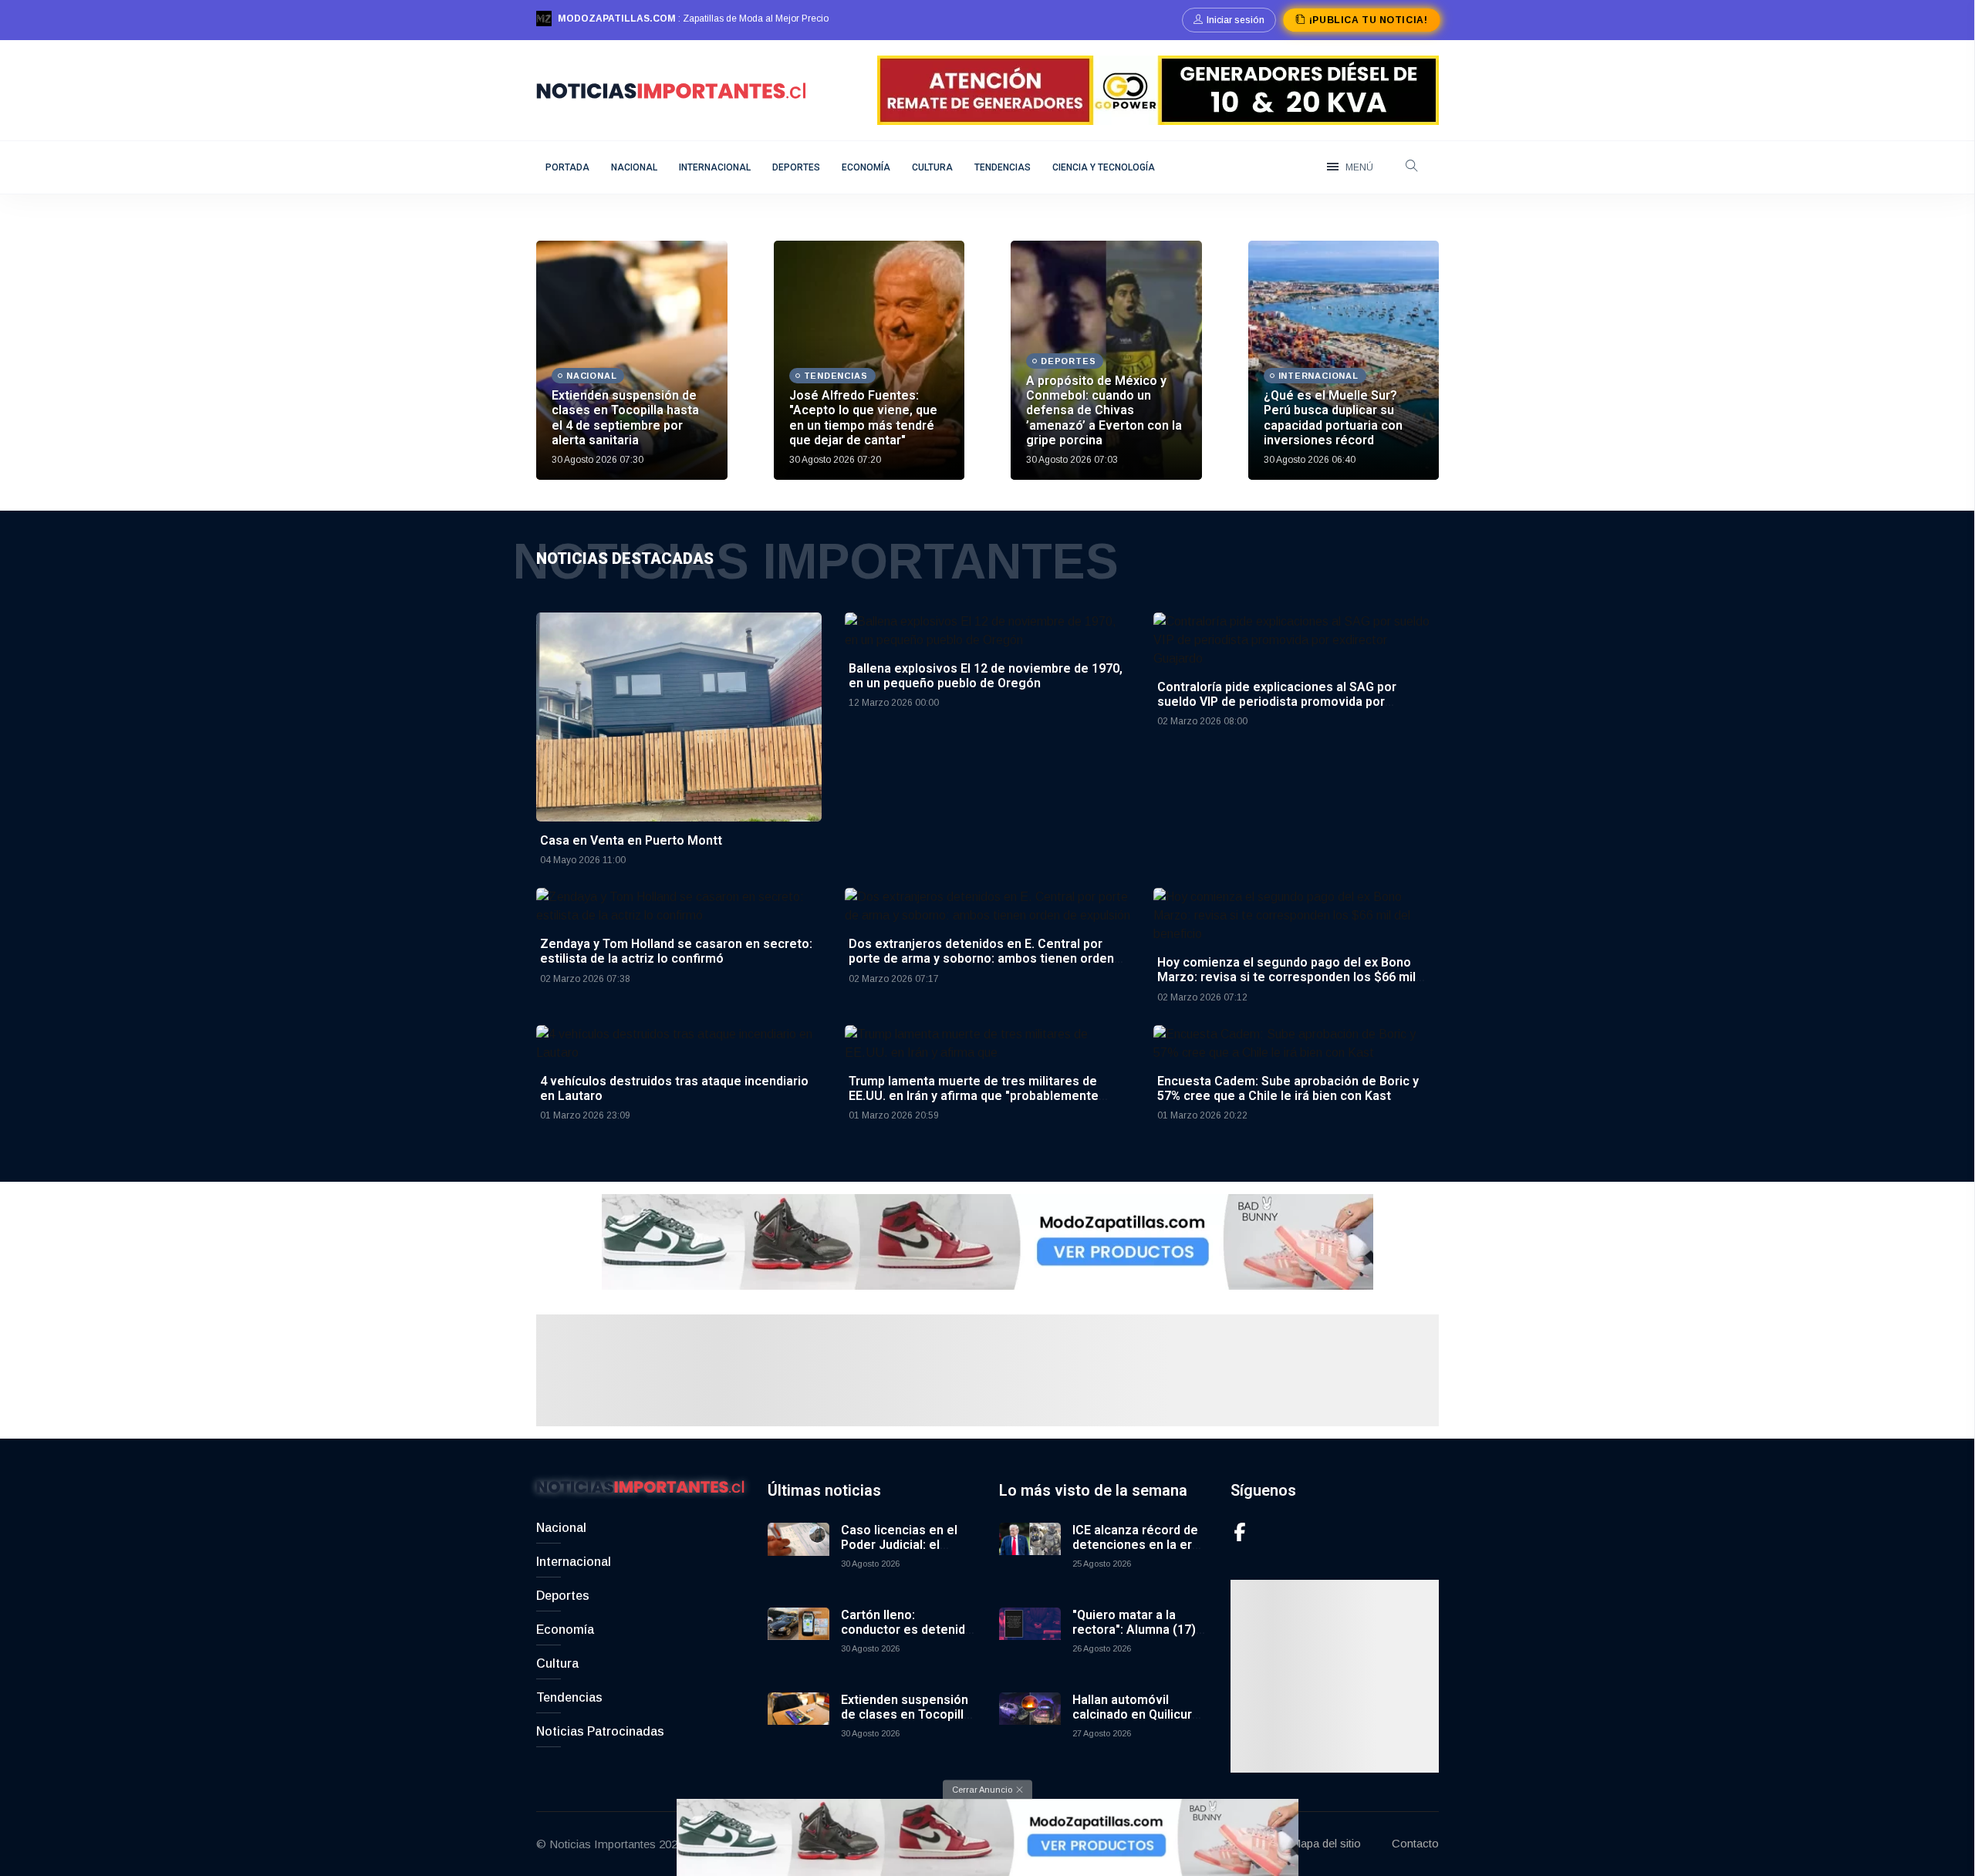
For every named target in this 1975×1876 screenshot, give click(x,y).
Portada (567, 167)
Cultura (932, 167)
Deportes (796, 167)
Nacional (634, 167)
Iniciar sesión (1236, 20)
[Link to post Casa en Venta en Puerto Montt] (679, 716)
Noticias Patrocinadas (600, 1731)
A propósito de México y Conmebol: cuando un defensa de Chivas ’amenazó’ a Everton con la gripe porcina (1104, 410)
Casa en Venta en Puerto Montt (631, 840)
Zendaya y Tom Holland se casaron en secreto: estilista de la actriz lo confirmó (676, 951)
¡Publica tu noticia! (1368, 20)
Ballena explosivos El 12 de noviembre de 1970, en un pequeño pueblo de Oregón (986, 676)
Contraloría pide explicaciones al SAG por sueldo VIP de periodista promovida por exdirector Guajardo (1277, 702)
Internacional (715, 167)
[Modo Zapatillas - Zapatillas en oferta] (987, 1241)
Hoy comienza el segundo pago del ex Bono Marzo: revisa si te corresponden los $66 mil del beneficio (1286, 977)
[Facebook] (1240, 1532)
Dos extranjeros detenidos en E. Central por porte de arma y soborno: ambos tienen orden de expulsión (981, 958)
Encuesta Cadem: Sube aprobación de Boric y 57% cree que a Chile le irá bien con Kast (1288, 1088)
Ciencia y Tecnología (1104, 167)
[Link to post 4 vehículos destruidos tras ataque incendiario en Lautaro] (679, 1043)
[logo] (671, 89)
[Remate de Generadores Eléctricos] (1158, 89)
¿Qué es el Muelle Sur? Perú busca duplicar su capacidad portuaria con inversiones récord (1333, 418)
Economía (866, 167)
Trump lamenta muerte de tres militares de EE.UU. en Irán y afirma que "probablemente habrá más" (974, 1096)
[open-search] (1412, 167)
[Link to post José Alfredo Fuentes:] (869, 360)
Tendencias (1003, 167)
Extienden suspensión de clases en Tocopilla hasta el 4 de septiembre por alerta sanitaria (625, 418)
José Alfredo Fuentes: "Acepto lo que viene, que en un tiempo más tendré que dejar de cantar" (863, 418)
